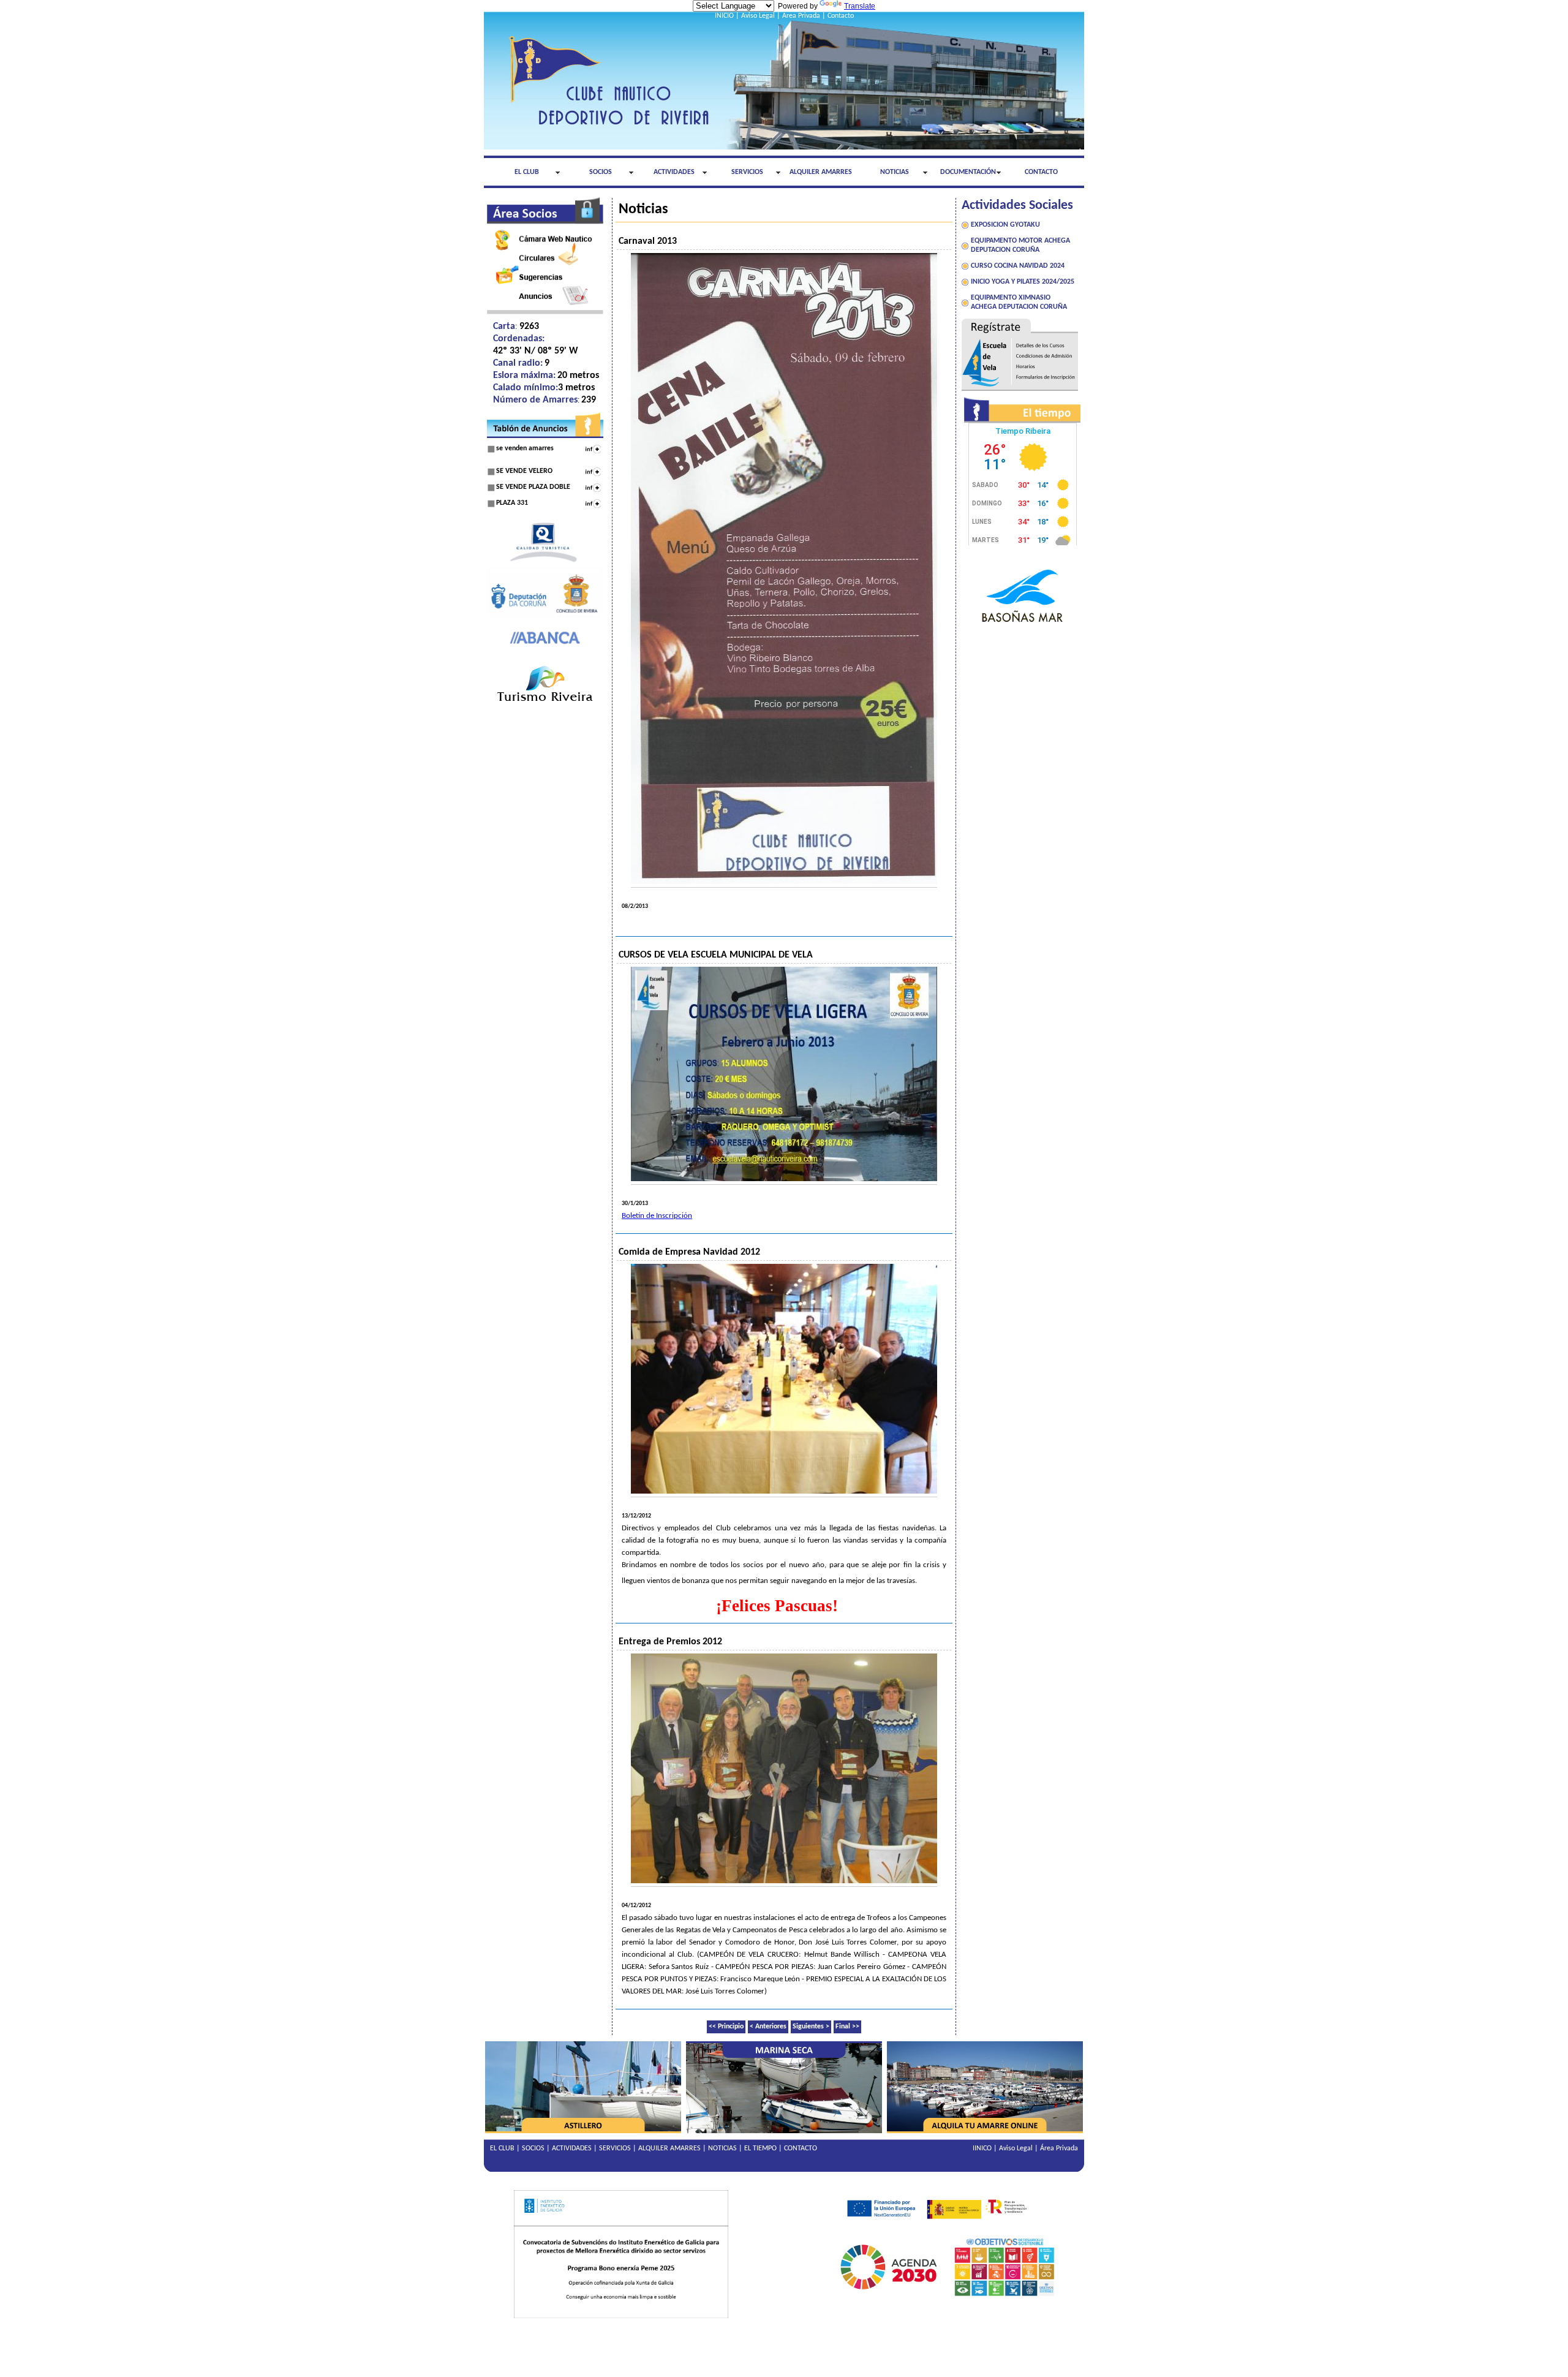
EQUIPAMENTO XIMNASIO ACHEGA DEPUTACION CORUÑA (1019, 302)
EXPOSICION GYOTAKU (1005, 225)
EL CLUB (527, 172)
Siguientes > (811, 2027)
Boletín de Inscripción (657, 1216)
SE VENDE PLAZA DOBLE (533, 487)
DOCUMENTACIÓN (968, 172)
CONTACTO (1041, 172)
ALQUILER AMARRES (821, 172)
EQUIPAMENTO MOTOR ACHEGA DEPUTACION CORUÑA (1020, 245)
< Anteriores (768, 2027)
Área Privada (1059, 2148)
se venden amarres (525, 448)
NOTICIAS (895, 172)
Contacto (841, 16)
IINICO (982, 2148)
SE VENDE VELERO (524, 471)
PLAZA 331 (512, 503)
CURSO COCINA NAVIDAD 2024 (1018, 266)
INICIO (724, 16)
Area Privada (801, 16)
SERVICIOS (747, 172)
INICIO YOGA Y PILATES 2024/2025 (1023, 282)
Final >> (847, 2027)
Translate (860, 6)
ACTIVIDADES (674, 172)
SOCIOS (601, 172)
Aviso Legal (758, 16)
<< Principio (726, 2027)
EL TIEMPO (760, 2148)
